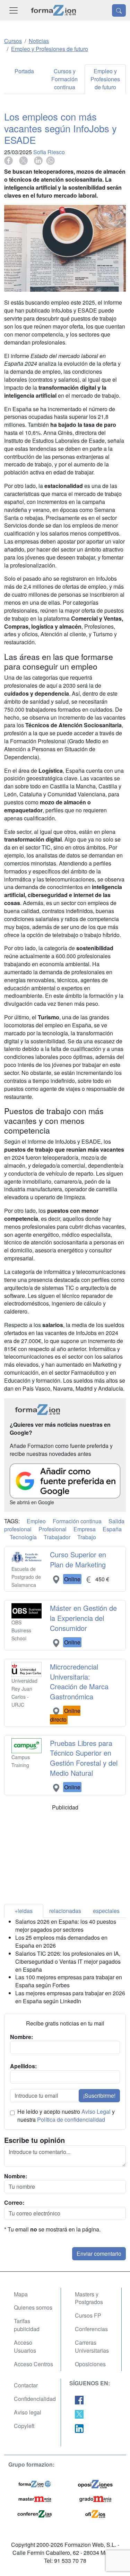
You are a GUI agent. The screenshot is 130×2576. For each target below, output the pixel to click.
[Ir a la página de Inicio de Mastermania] (35, 2498)
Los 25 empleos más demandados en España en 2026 (61, 1941)
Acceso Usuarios (25, 2346)
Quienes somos (33, 2307)
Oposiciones (90, 2364)
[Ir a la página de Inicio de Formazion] (35, 2483)
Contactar (26, 2385)
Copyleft (24, 2426)
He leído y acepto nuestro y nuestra (66, 2116)
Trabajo (87, 1537)
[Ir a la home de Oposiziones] (54, 10)
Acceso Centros (33, 2364)
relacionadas (65, 1911)
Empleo (36, 1521)
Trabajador (57, 1537)
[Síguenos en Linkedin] (79, 2428)
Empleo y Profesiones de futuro (105, 79)
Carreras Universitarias (92, 2346)
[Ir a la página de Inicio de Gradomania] (95, 2498)
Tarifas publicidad (27, 2325)
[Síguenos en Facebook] (79, 2399)
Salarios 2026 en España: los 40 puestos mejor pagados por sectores (66, 1925)
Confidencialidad (35, 2399)
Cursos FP (88, 2315)
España (112, 1529)
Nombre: (16, 2176)
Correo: (14, 2203)
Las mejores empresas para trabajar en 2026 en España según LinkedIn (70, 1997)
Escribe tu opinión (34, 2140)
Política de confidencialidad (71, 2119)
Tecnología (23, 1537)
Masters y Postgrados (89, 2298)
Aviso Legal (96, 2111)
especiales (106, 1911)
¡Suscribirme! (99, 2095)
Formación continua (77, 1521)
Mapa (21, 2294)
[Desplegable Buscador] (119, 10)
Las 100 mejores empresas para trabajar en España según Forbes (69, 1981)
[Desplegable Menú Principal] (14, 10)
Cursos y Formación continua (64, 79)
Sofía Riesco (49, 152)
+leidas (24, 1911)
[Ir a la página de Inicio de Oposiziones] (95, 2483)
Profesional (53, 1529)
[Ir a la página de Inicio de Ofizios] (95, 2513)
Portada (24, 71)
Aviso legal (28, 2412)
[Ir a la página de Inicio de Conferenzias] (35, 2513)
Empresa (85, 1529)
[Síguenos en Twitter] (79, 2414)
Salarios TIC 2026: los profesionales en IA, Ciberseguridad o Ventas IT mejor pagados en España (68, 1961)
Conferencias (91, 2329)
